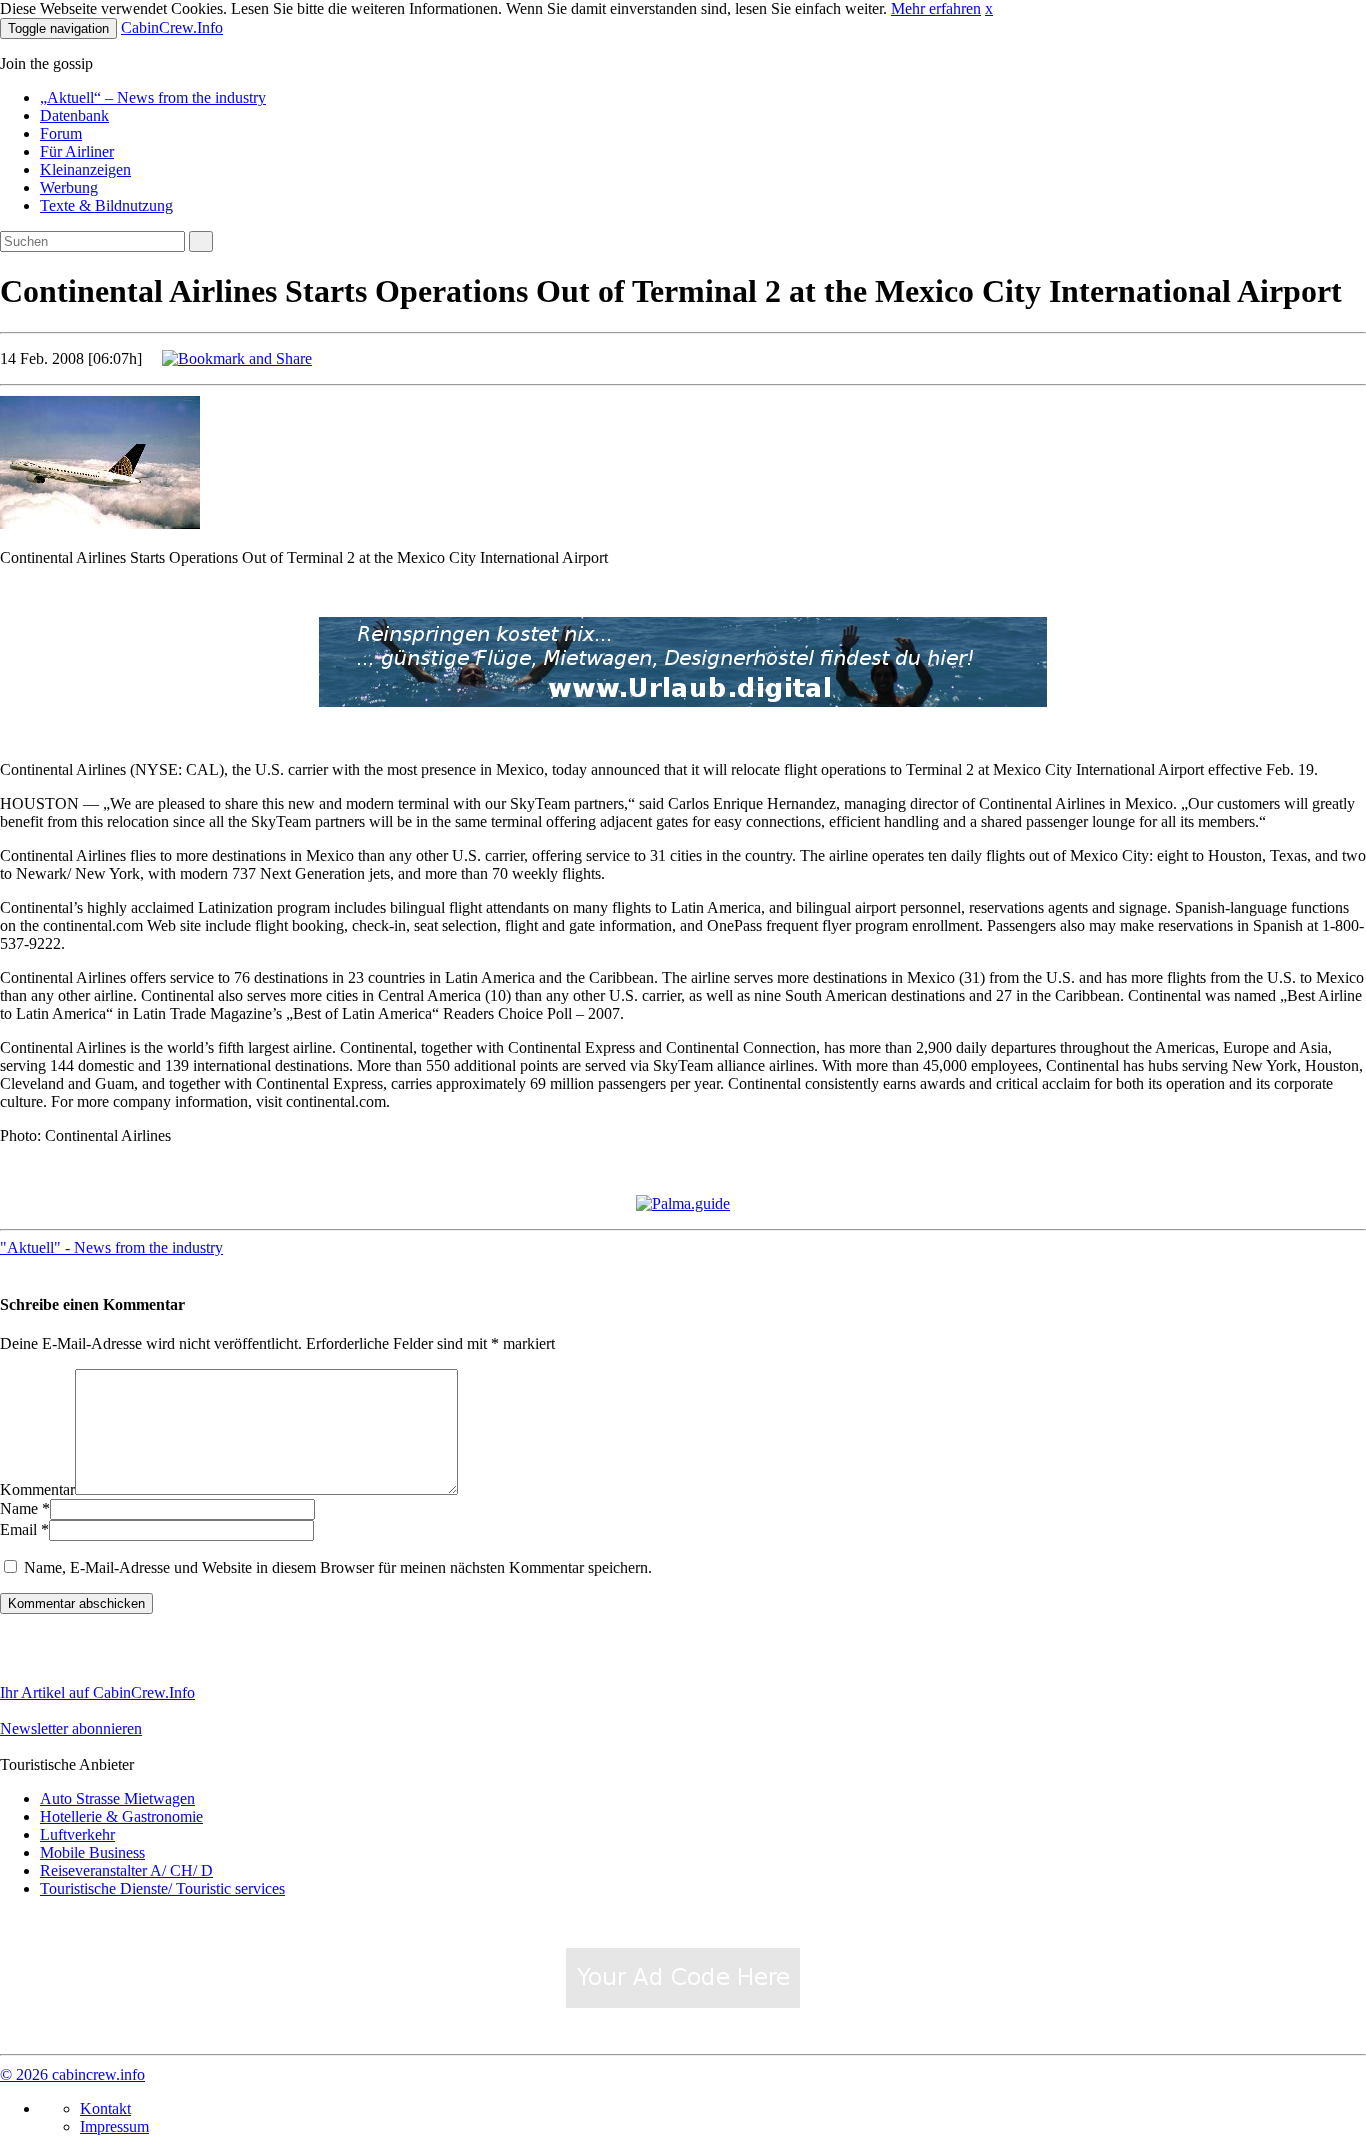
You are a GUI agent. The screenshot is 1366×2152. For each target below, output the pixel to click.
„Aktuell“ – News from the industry (153, 97)
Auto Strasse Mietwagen (117, 1798)
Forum (61, 133)
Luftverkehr (77, 1834)
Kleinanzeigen (85, 169)
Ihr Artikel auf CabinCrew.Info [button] (97, 1692)
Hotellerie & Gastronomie (121, 1816)
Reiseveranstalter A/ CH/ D (126, 1870)
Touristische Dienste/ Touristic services (162, 1888)
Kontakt (105, 2108)
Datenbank (74, 115)
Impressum (114, 2126)
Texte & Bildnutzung (106, 205)
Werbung (69, 187)
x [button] (989, 8)
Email (18, 1529)
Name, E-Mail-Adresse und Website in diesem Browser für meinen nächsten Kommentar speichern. (338, 1567)
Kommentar (37, 1489)
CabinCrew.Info (172, 27)
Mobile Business (92, 1852)
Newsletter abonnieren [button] (71, 1728)
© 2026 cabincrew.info (72, 2074)
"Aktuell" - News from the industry (111, 1247)
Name (19, 1508)
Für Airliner (77, 151)
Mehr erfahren (936, 8)
